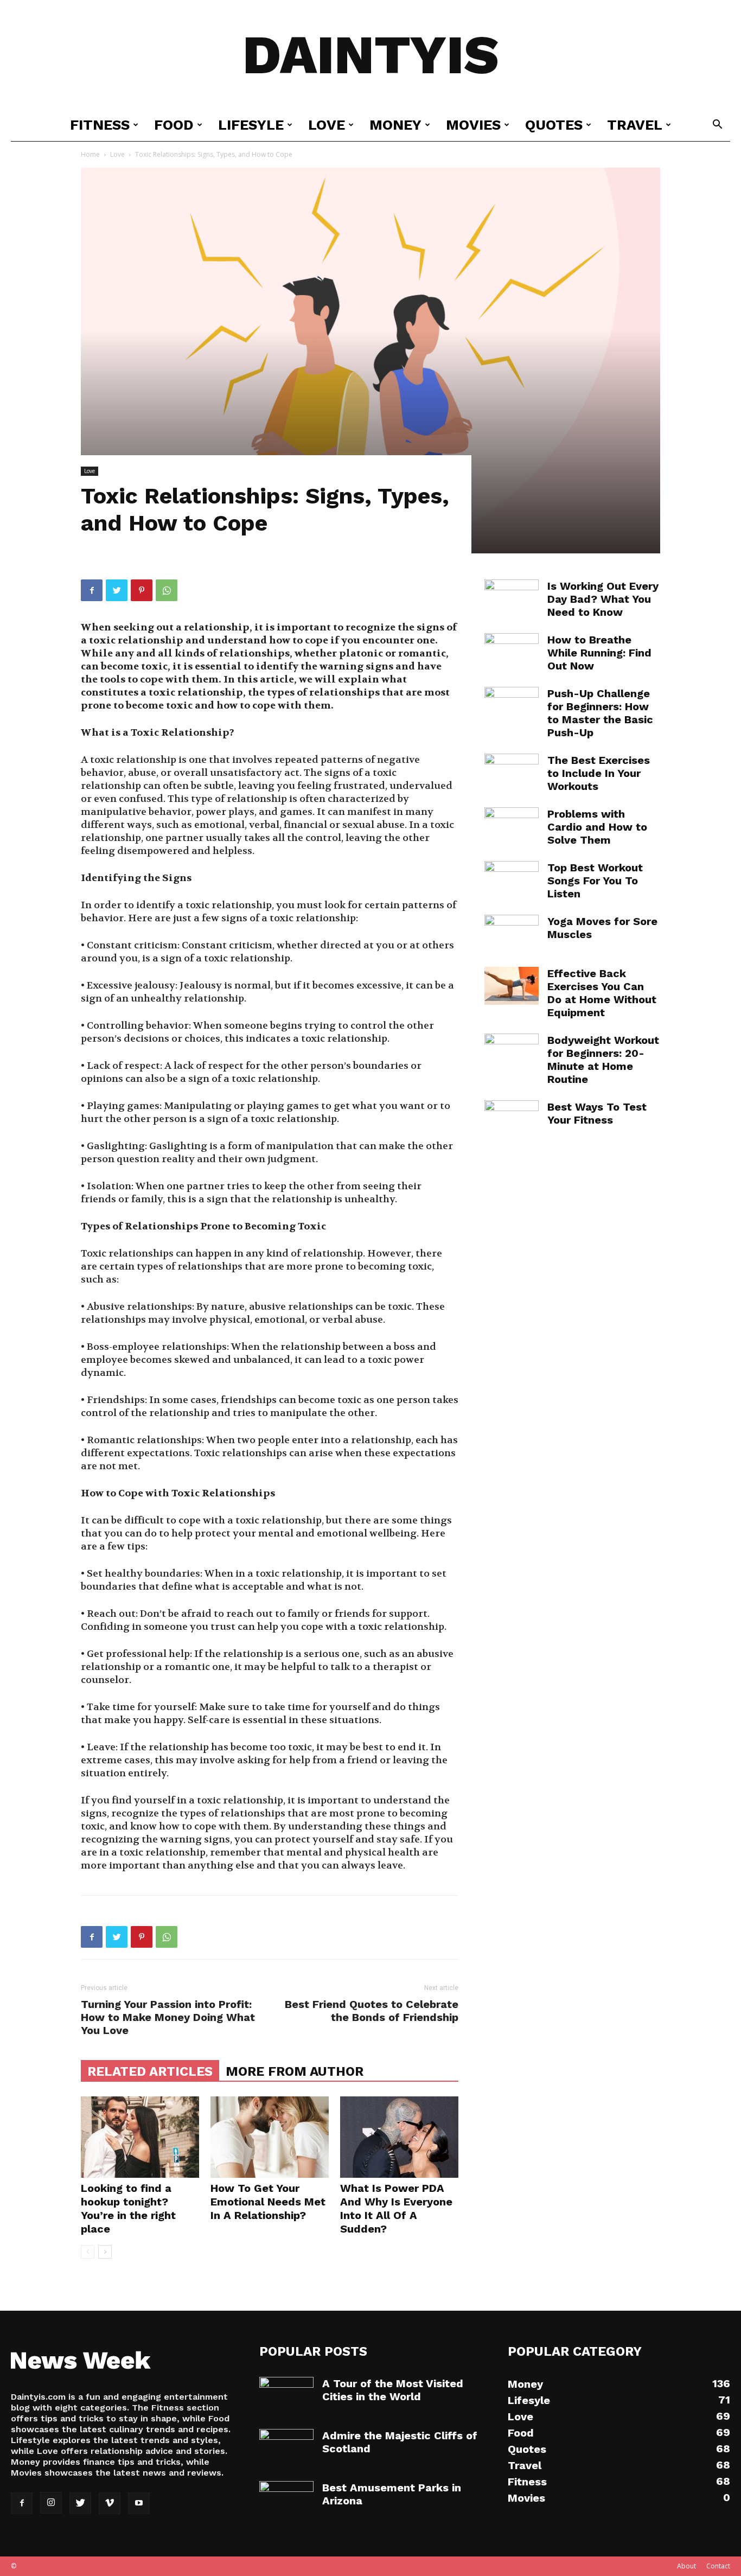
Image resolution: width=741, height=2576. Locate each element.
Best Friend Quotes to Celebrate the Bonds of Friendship (372, 2011)
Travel (635, 125)
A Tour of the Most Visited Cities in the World (393, 2390)
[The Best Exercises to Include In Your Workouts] (512, 773)
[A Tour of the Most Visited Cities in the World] (286, 2396)
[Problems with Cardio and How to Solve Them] (512, 826)
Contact (718, 2566)
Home (90, 154)
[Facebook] (92, 590)
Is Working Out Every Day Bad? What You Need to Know (603, 599)
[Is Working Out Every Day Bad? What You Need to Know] (512, 598)
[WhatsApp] (167, 590)
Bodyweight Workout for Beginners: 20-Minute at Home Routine (603, 1060)
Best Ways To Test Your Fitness (597, 1113)
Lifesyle (251, 125)
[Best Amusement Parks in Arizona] (286, 2500)
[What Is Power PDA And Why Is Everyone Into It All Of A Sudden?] (399, 2137)
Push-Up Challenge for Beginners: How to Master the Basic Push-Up (600, 713)
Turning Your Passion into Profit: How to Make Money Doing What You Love (168, 2017)
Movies (473, 125)
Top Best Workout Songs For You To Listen (595, 881)
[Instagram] (51, 2503)
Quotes (554, 125)
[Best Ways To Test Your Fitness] (512, 1119)
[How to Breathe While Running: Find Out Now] (512, 652)
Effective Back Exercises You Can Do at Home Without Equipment (602, 993)
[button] (717, 126)
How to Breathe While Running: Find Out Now (599, 653)
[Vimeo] (110, 2503)
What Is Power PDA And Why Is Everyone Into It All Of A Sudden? (396, 2208)
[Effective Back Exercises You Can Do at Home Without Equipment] (512, 986)
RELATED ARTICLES (150, 2071)
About (686, 2566)
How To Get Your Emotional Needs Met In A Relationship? (268, 2202)
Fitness (100, 125)
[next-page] (105, 2252)
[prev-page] (88, 2252)
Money (395, 125)
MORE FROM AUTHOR (295, 2071)
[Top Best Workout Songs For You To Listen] (512, 880)
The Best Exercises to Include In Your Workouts (599, 773)
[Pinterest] (142, 590)
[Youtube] (139, 2503)
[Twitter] (117, 590)
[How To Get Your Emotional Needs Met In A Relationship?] (270, 2137)
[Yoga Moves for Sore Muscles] (512, 934)
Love (327, 125)
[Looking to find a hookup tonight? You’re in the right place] (140, 2137)
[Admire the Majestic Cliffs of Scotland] (286, 2448)
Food (174, 125)
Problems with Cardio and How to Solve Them (597, 827)
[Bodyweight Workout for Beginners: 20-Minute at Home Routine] (512, 1053)
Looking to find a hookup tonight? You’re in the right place (128, 2208)
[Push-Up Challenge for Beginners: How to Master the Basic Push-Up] (512, 706)
